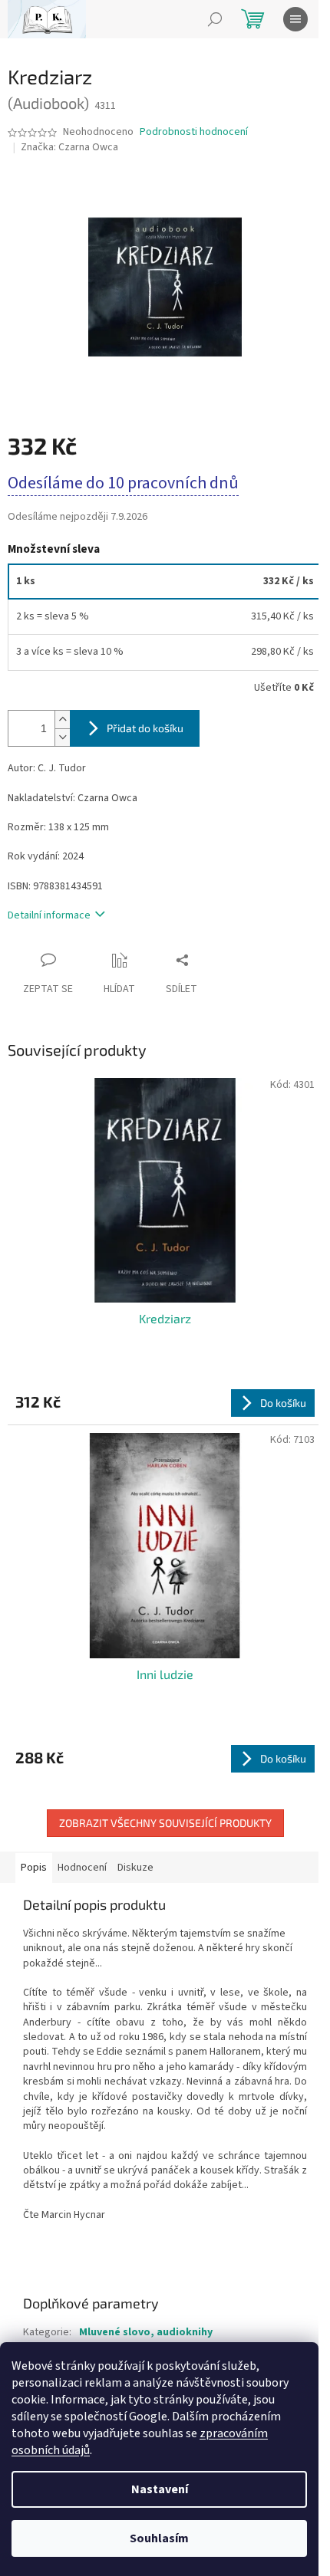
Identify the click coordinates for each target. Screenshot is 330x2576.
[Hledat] (215, 19)
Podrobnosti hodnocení (194, 132)
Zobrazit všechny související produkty (165, 1823)
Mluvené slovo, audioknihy (146, 2332)
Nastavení (160, 2489)
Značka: (69, 147)
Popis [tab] (34, 1868)
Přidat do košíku (145, 728)
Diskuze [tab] (135, 1868)
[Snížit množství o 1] (62, 737)
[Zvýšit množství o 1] (62, 720)
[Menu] (295, 19)
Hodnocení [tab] (82, 1868)
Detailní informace (49, 915)
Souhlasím (159, 2538)
